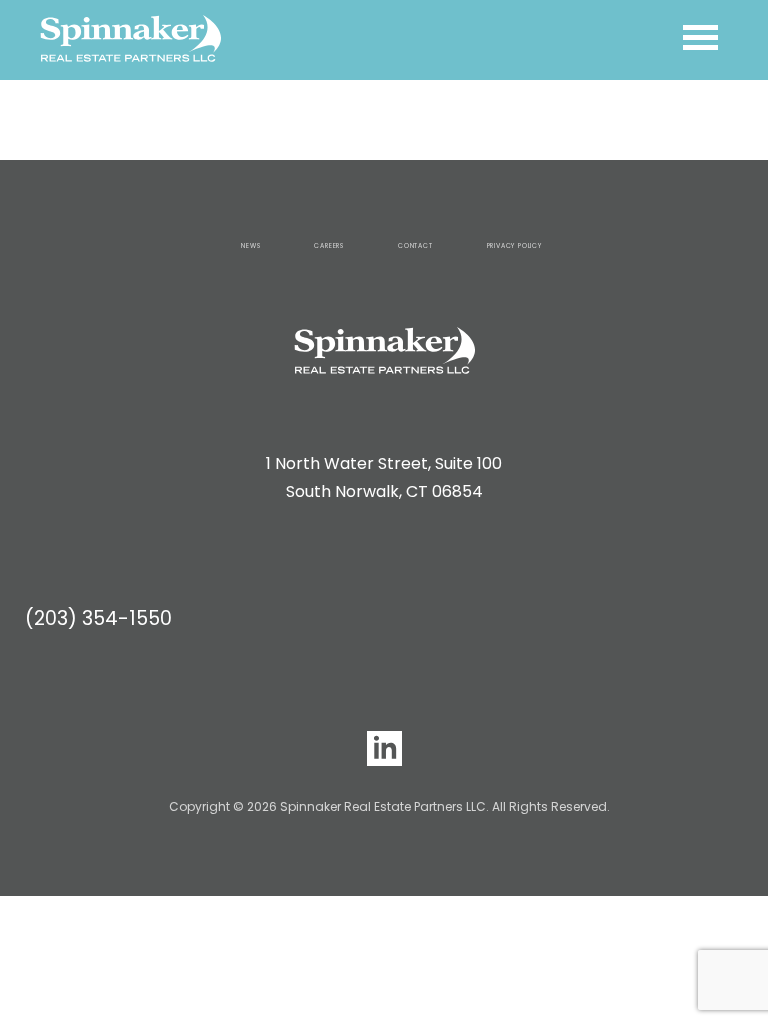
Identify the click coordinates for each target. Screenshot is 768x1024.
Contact (415, 245)
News (250, 245)
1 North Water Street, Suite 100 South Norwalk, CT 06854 (384, 477)
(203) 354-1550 (98, 618)
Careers (329, 245)
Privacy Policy (514, 245)
